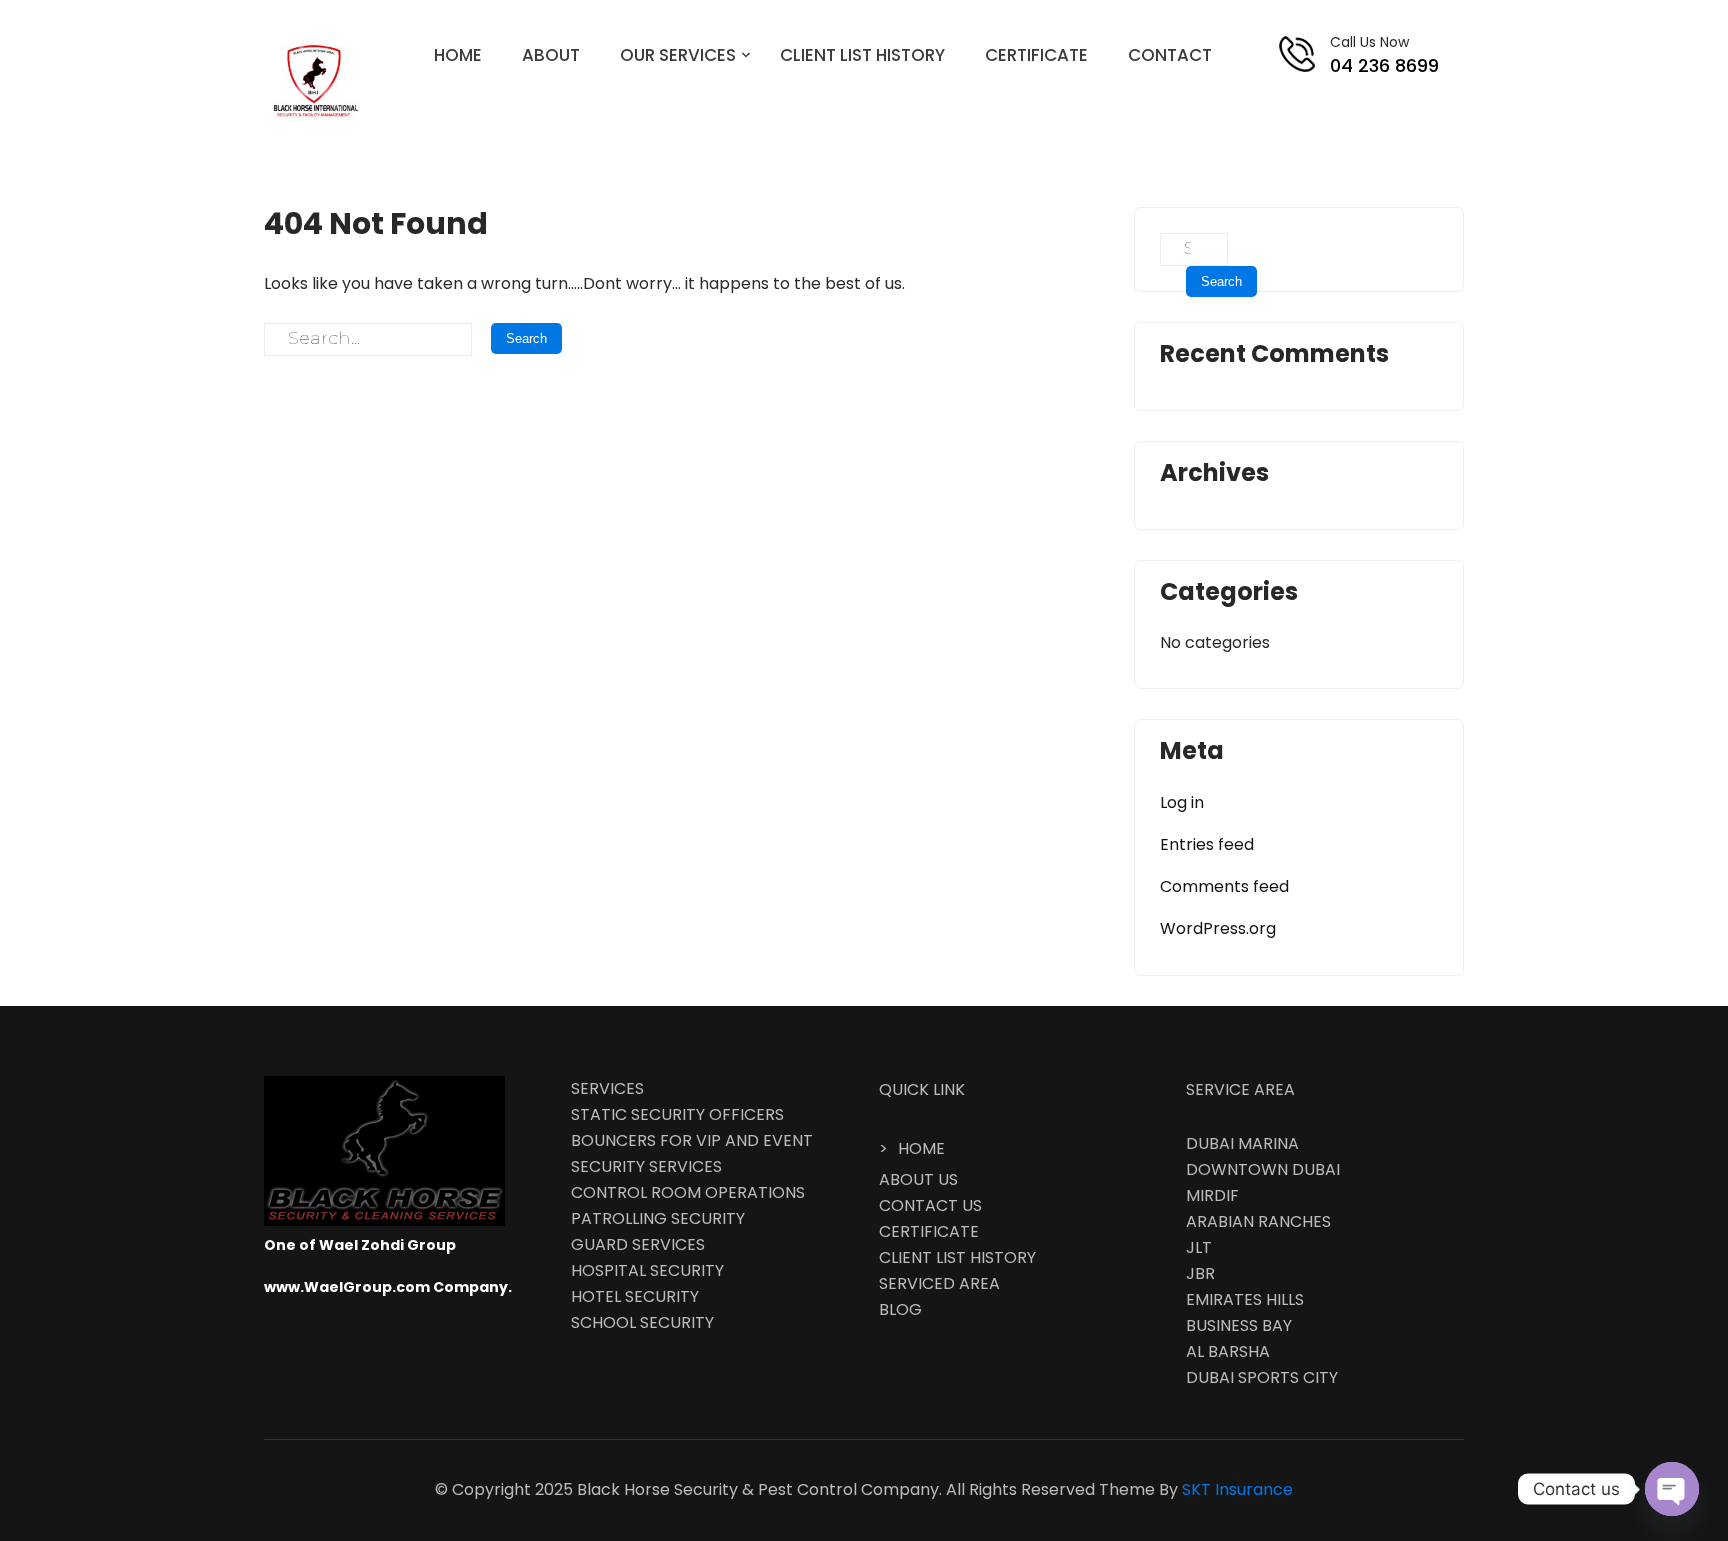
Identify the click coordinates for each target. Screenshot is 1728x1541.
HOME (458, 55)
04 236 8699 (1384, 65)
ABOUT (551, 55)
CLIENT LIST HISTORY (862, 55)
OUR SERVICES (678, 55)
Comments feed (1224, 886)
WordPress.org (1218, 928)
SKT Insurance (1237, 1489)
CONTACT (1170, 55)
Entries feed (1207, 844)
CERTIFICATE (1036, 55)
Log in (1182, 802)
